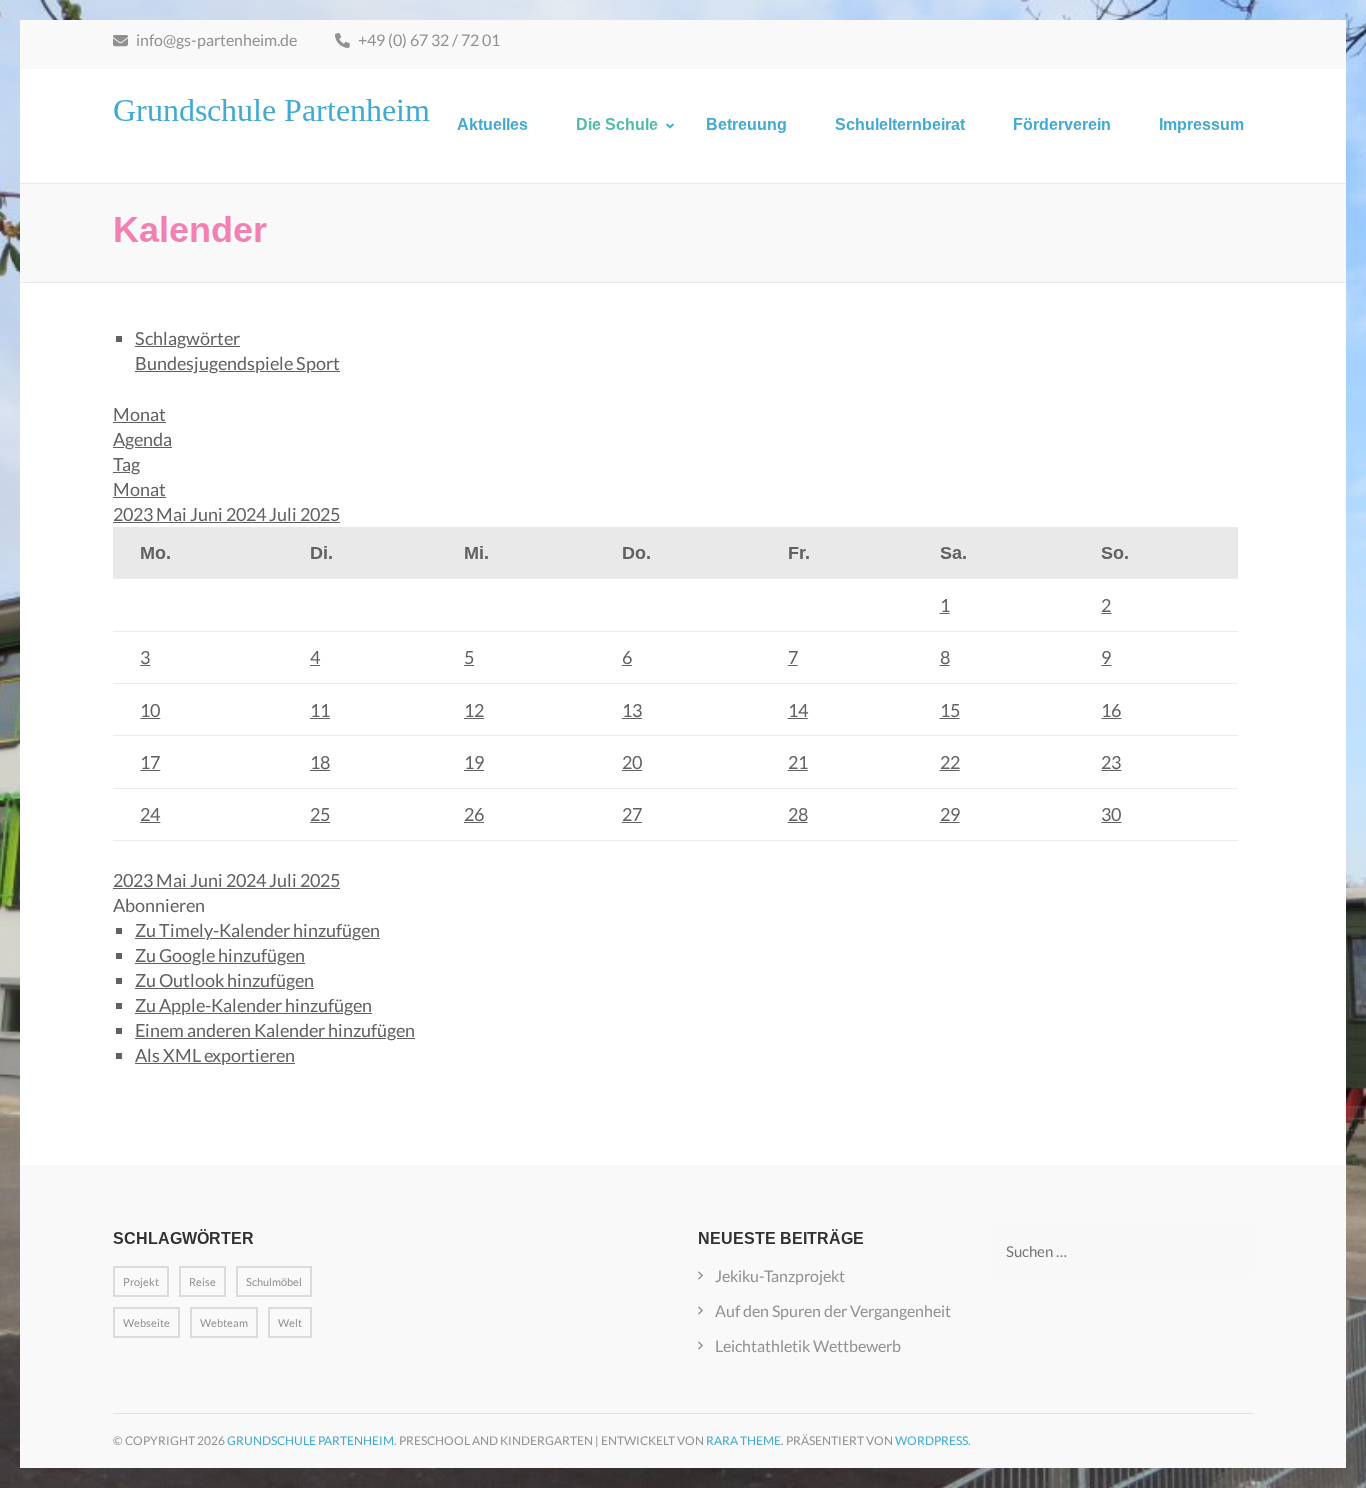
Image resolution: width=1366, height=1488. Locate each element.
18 (320, 762)
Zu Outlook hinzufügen (224, 980)
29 (950, 814)
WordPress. (933, 1440)
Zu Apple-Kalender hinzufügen (253, 1005)
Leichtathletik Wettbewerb (808, 1345)
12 (474, 710)
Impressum (1201, 124)
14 (798, 710)
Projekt (141, 1281)
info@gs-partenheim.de (215, 39)
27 (632, 814)
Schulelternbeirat (900, 124)
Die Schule (617, 124)
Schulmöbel (274, 1281)
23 (1111, 762)
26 (474, 814)
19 (474, 762)
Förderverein (1062, 124)
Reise (202, 1281)
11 (320, 710)
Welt (290, 1322)
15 (950, 710)
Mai (173, 514)
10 (150, 710)
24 (150, 814)
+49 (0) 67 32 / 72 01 (427, 39)
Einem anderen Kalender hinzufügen (275, 1030)
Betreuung (746, 124)
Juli (284, 514)
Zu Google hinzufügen (220, 955)
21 (798, 762)
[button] (159, 905)
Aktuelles (492, 124)
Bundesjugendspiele (215, 363)
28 (798, 814)
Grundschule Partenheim (271, 110)
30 (1111, 814)
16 (1111, 710)
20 (632, 762)
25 (320, 814)
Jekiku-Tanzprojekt (780, 1275)
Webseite (146, 1322)
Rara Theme (743, 1440)
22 (950, 762)
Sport (318, 363)
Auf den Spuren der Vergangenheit (833, 1310)
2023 (134, 514)
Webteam (224, 1322)
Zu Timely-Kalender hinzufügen (257, 930)
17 (150, 762)
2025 (320, 514)
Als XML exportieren (215, 1055)
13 (632, 710)
